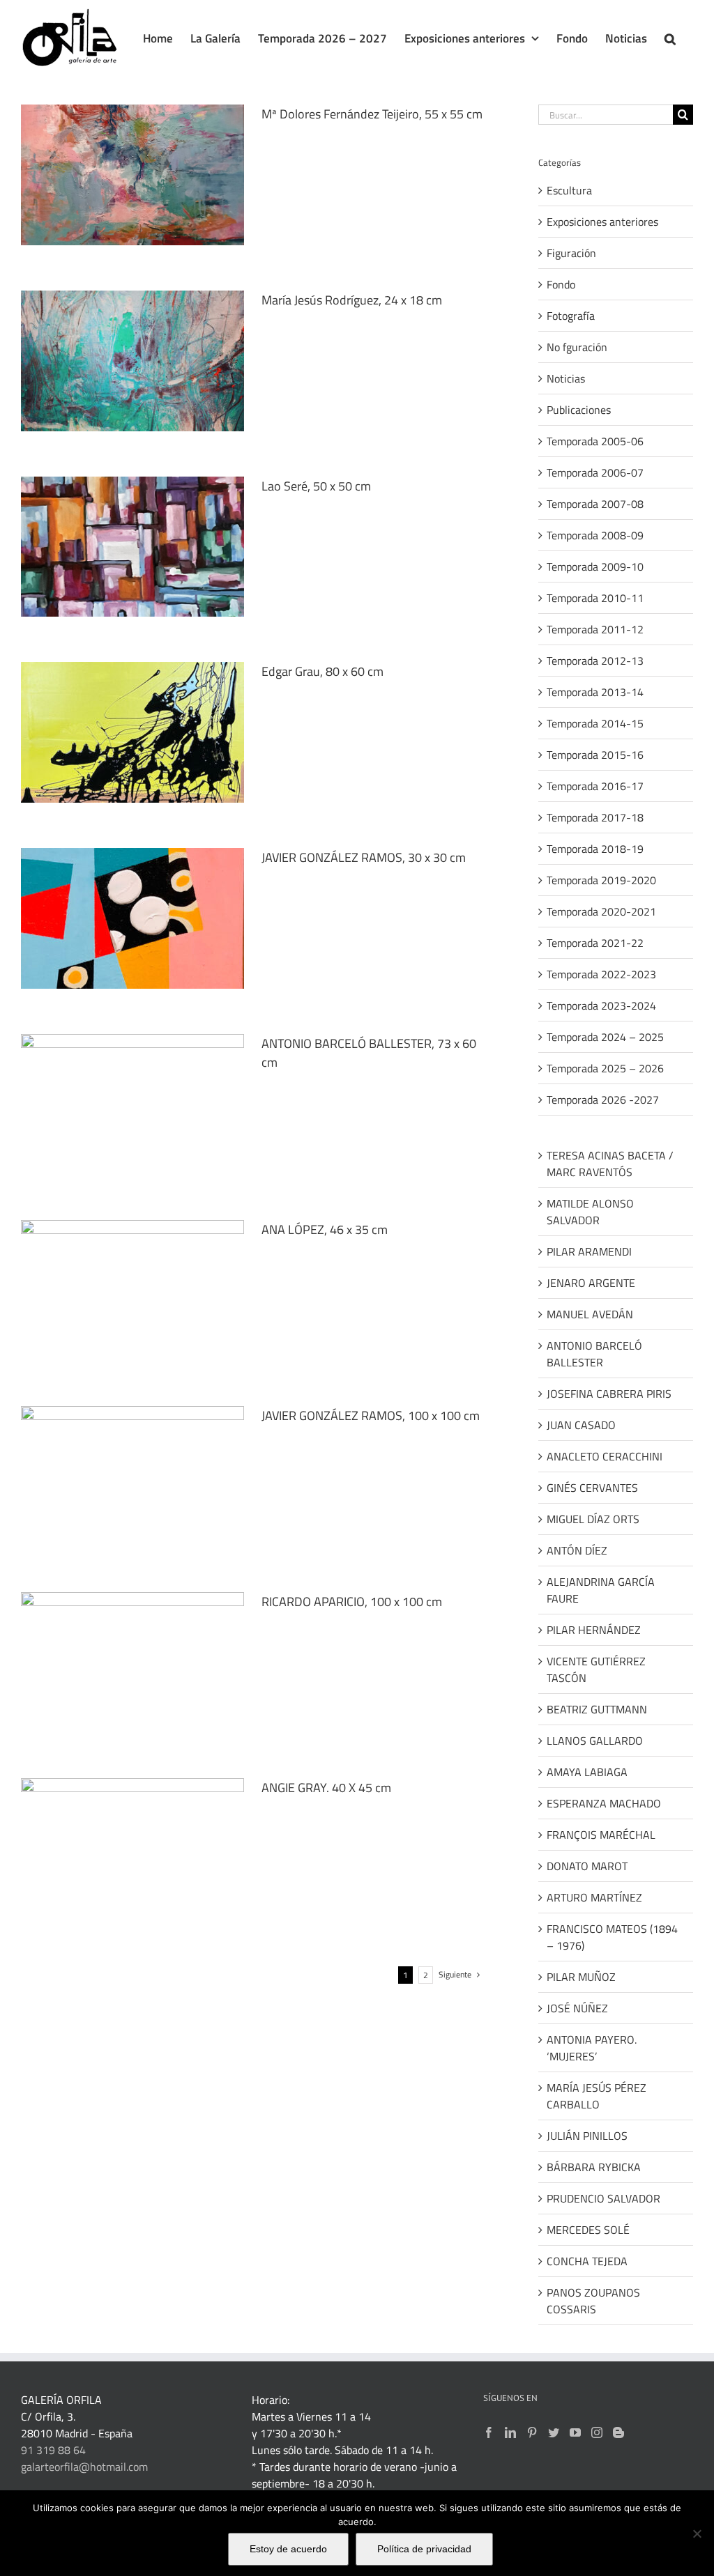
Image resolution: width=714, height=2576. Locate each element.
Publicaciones (579, 410)
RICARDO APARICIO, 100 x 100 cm (352, 1602)
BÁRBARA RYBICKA (594, 2167)
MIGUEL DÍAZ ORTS (593, 1519)
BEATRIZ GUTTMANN (597, 1709)
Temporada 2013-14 (595, 692)
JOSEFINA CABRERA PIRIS (609, 1394)
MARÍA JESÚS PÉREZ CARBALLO (597, 2096)
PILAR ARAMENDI (589, 1251)
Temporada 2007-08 (595, 504)
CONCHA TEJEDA (587, 2261)
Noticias (566, 378)
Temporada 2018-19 (595, 849)
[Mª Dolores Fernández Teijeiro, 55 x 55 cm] (132, 175)
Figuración (571, 253)
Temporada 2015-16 (595, 755)
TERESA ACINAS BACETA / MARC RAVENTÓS (610, 1164)
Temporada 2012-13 (595, 661)
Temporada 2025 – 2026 (605, 1068)
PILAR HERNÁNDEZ (594, 1630)
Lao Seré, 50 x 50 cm (316, 486)
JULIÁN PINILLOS (587, 2136)
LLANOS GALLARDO (595, 1741)
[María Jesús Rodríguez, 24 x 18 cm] (132, 361)
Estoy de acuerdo (288, 2549)
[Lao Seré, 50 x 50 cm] (132, 547)
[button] (670, 38)
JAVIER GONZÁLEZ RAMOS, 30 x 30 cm (364, 857)
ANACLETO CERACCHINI (605, 1456)
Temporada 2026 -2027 (603, 1100)
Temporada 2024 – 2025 (605, 1037)
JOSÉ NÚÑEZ (577, 2008)
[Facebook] (489, 2432)
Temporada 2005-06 (595, 441)
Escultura (569, 190)
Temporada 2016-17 (595, 786)
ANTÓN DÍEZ (577, 1550)
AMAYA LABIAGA (587, 1772)
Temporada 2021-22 (595, 943)
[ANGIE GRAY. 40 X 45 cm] (132, 1849)
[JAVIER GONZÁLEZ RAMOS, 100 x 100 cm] (132, 1476)
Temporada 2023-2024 (601, 1005)
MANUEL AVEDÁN (590, 1314)
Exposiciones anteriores (602, 222)
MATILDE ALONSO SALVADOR (590, 1212)
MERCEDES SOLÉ (588, 2230)
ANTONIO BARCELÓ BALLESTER (594, 1354)
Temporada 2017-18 (595, 817)
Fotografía (571, 316)
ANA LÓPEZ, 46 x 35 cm (325, 1229)
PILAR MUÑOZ (581, 1977)
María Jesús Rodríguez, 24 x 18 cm (352, 300)
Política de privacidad (424, 2549)
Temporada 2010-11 (595, 598)
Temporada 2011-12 (595, 629)
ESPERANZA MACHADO (604, 1803)
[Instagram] (597, 2432)
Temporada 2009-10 (595, 566)
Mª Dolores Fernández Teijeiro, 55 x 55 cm (372, 114)
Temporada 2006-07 (595, 472)
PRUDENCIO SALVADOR (603, 2198)
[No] (697, 2533)
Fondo (561, 284)
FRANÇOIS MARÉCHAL (601, 1835)
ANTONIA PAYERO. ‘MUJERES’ (592, 2048)
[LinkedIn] (510, 2432)
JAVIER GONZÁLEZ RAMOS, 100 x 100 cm (371, 1416)
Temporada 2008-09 (595, 535)
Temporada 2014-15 (595, 723)
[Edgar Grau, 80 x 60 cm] (132, 732)
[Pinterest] (532, 2432)
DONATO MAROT (587, 1866)
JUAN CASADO (581, 1425)
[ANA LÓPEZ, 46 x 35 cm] (132, 1290)
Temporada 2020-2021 (601, 911)
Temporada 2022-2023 (601, 974)
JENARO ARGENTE (591, 1283)
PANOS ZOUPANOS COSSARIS (593, 2301)
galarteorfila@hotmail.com (84, 2467)
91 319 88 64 (53, 2450)
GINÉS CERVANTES (592, 1488)
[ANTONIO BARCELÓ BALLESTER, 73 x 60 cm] (132, 1104)
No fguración (577, 347)
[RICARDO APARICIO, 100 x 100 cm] (132, 1663)
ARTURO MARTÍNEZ (594, 1897)
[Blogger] (618, 2432)
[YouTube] (575, 2432)
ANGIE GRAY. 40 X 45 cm (326, 1788)
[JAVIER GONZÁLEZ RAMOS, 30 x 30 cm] (132, 918)
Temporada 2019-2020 (601, 880)
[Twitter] (554, 2432)
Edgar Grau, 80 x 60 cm (322, 671)
